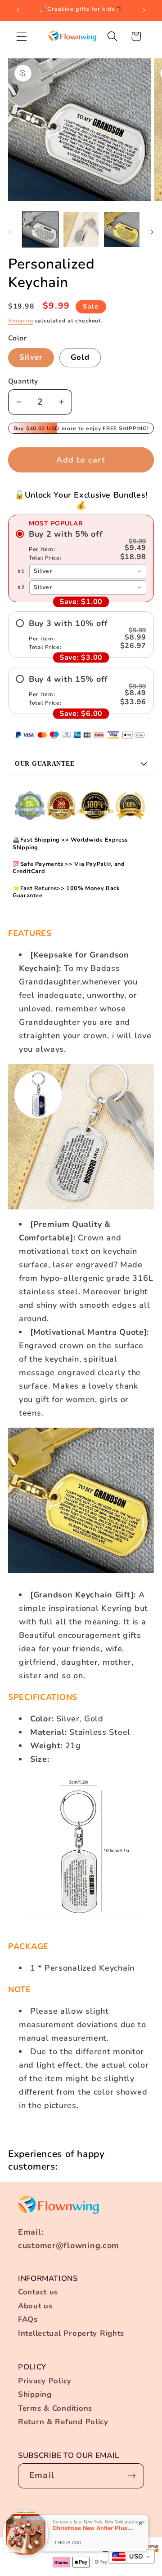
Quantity (23, 381)
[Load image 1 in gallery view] (40, 230)
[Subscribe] (132, 2476)
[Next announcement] (144, 10)
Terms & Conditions (55, 2408)
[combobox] (88, 571)
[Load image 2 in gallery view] (81, 230)
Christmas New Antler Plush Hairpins (93, 2528)
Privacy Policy (45, 2381)
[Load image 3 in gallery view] (122, 230)
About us (35, 2306)
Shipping (21, 321)
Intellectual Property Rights (71, 2333)
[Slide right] (152, 232)
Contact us (38, 2292)
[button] (22, 36)
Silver (31, 357)
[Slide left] (10, 232)
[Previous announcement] (18, 10)
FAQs (28, 2319)
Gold (80, 357)
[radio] (81, 545)
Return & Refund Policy (63, 2422)
